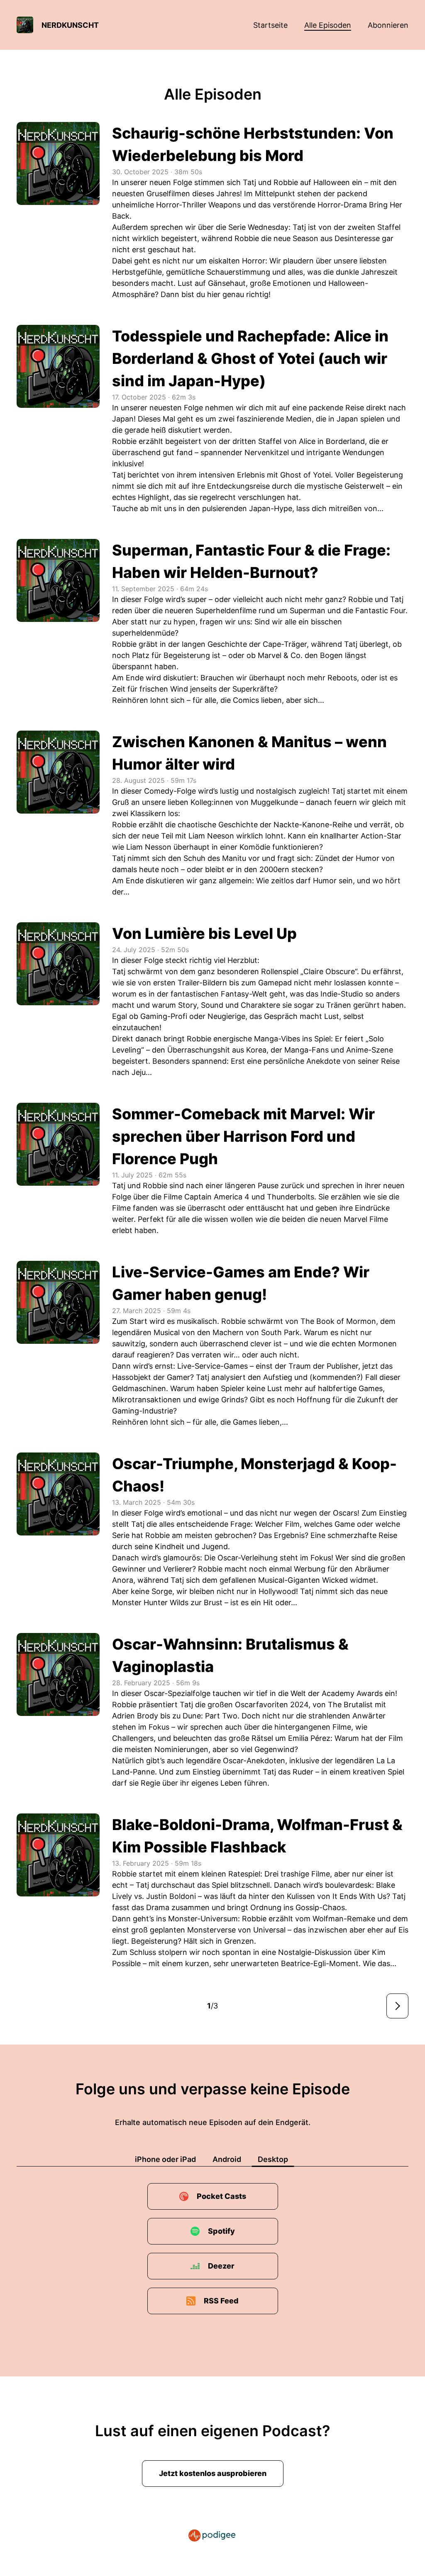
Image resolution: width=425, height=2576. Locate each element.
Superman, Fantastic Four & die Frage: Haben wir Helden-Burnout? (251, 561)
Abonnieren (388, 25)
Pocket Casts (221, 2196)
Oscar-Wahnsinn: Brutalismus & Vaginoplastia (230, 1655)
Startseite (270, 25)
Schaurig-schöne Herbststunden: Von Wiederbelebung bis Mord (253, 144)
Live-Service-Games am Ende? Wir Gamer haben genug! (241, 1283)
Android (227, 2159)
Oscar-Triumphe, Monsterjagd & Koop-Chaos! (254, 1475)
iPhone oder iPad (165, 2159)
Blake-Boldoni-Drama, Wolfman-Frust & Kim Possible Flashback (257, 1836)
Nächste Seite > (397, 2006)
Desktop (273, 2159)
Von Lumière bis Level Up (204, 933)
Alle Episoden (328, 25)
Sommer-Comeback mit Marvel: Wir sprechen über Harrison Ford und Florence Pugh (243, 1136)
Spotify (221, 2231)
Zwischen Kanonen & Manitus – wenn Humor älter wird (249, 753)
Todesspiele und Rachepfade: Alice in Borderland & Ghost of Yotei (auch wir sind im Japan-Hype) (250, 358)
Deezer (221, 2266)
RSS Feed (221, 2301)
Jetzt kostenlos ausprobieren (213, 2473)
